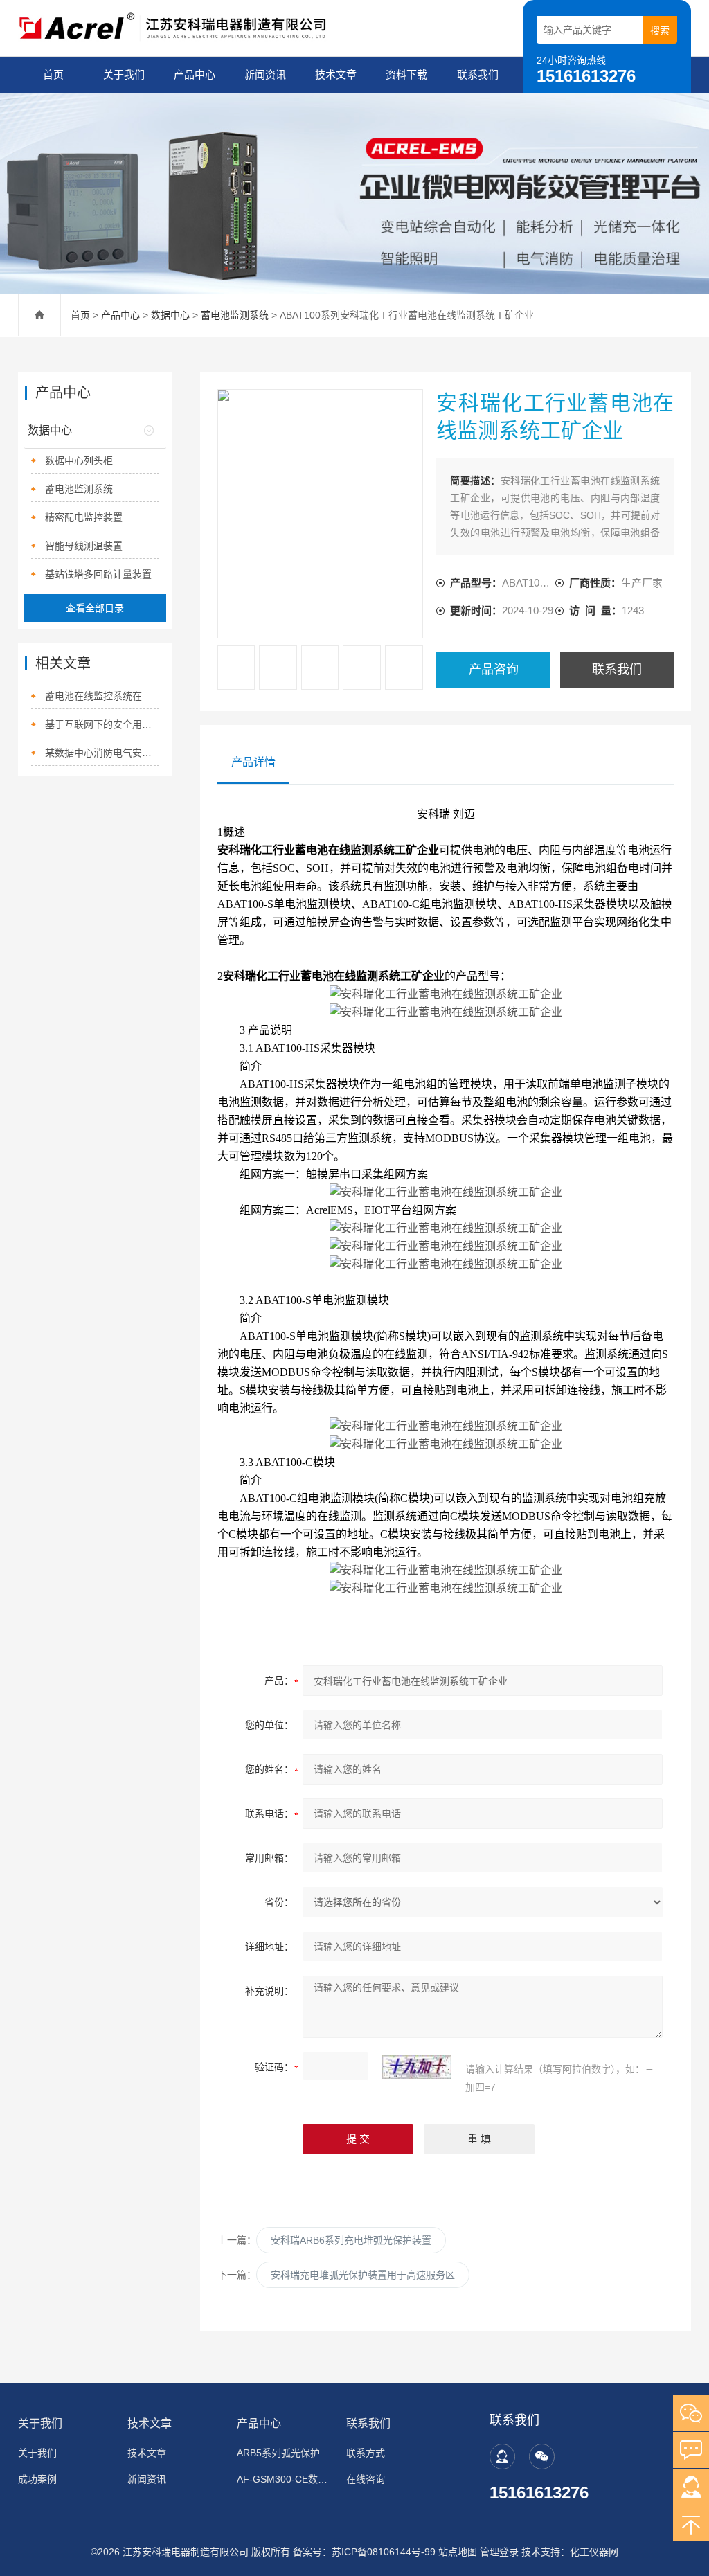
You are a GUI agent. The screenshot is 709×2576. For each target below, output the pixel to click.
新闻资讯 (265, 74)
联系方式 (366, 2453)
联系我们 (478, 74)
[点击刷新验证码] (417, 2067)
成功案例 (37, 2479)
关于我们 (124, 74)
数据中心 (170, 315)
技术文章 (336, 74)
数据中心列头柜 (79, 460)
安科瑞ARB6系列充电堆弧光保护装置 (351, 2240)
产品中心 (195, 74)
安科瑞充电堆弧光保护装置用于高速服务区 (363, 2275)
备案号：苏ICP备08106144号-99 (364, 2552)
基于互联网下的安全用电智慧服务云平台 (102, 724)
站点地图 (458, 2552)
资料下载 (406, 74)
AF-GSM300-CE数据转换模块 (285, 2479)
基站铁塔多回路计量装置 (98, 574)
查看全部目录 (95, 608)
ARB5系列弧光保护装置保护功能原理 (285, 2453)
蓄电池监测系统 (235, 315)
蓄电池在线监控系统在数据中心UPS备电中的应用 (102, 696)
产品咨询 (494, 670)
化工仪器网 (594, 2552)
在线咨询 (366, 2479)
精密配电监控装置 (84, 517)
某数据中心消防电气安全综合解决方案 (102, 753)
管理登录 (499, 2552)
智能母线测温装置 (84, 546)
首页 (53, 74)
